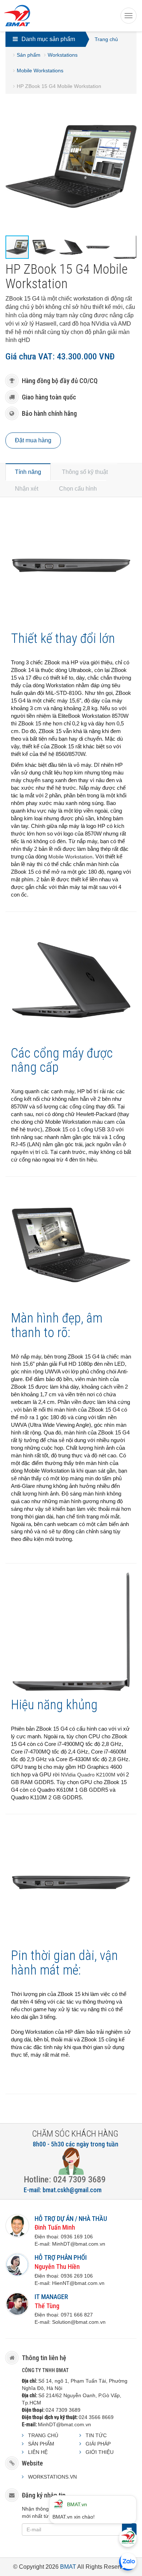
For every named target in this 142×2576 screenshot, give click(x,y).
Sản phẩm (29, 55)
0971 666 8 (74, 2315)
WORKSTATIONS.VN (52, 2477)
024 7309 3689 (63, 2410)
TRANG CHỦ (43, 2435)
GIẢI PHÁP (98, 2444)
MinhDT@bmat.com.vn (64, 2424)
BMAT (68, 2567)
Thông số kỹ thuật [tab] (85, 472)
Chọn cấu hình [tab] (78, 489)
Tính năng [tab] (28, 472)
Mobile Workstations (40, 71)
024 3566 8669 (96, 2417)
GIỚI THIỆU (100, 2452)
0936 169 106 (77, 2237)
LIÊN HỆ (38, 2452)
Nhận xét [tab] (27, 489)
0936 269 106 (77, 2276)
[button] (130, 108)
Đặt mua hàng (33, 440)
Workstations (63, 55)
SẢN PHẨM (41, 2444)
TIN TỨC (96, 2435)
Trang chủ (106, 39)
